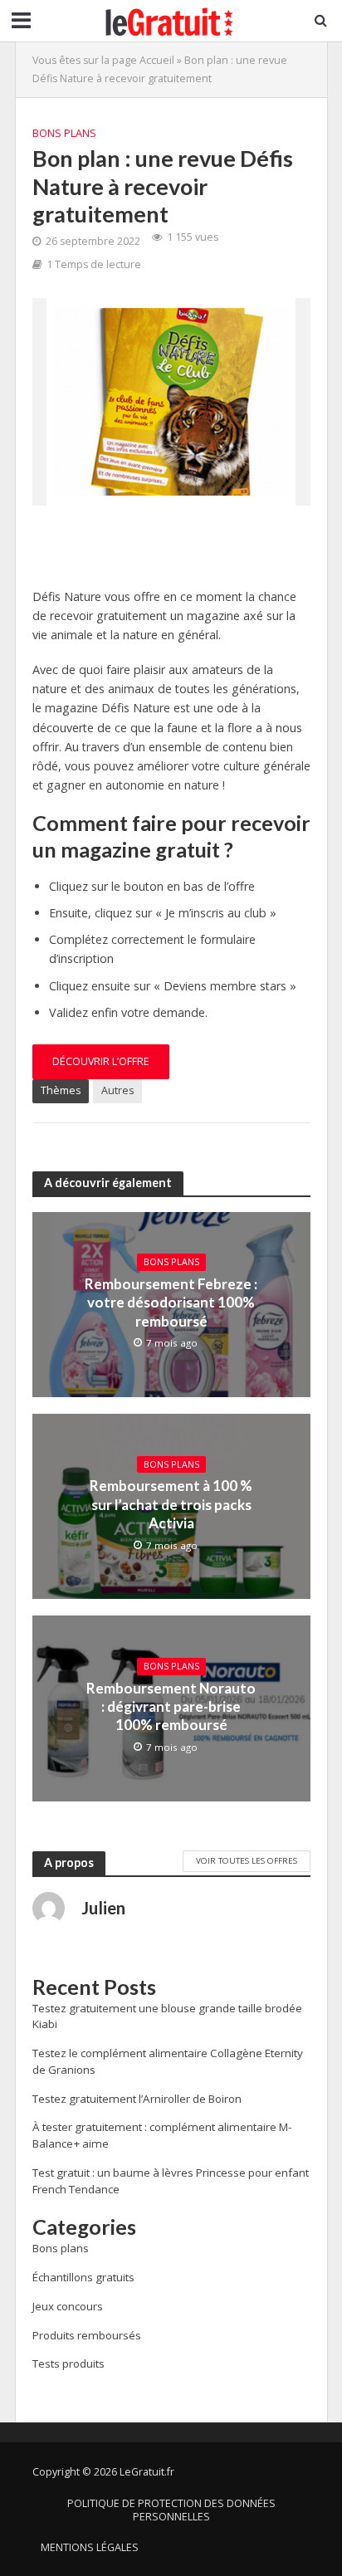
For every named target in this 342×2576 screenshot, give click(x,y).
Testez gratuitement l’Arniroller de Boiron (137, 2099)
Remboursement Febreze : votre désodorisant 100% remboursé (171, 1303)
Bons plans (64, 133)
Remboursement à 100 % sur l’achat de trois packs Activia (171, 1504)
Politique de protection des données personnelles (171, 2510)
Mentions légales (90, 2547)
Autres (117, 1090)
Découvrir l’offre (101, 1061)
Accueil (157, 60)
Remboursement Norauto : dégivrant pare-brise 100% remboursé (171, 1707)
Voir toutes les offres (247, 1860)
